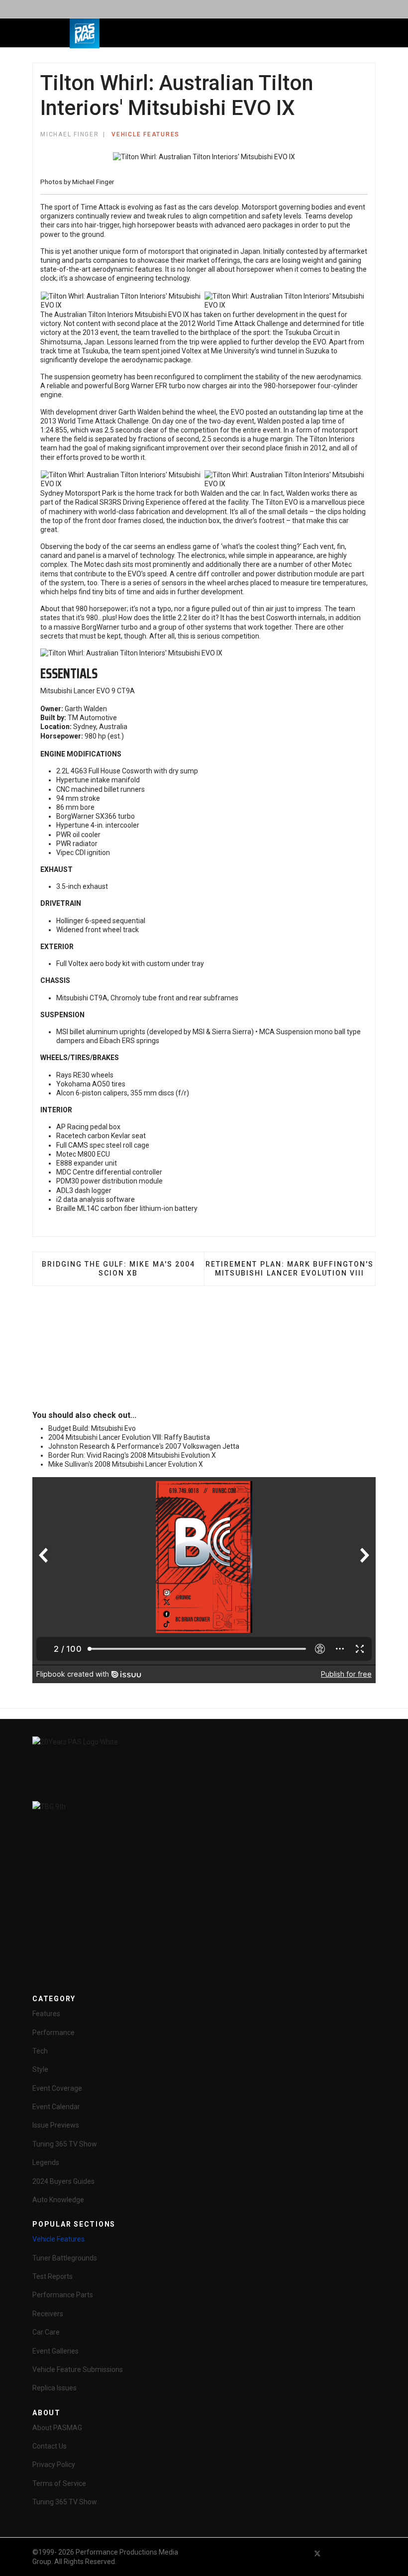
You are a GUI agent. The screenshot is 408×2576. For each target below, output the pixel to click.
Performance (53, 2033)
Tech (40, 2051)
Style (40, 2069)
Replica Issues (54, 2388)
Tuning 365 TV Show (65, 2144)
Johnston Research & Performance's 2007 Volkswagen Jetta (144, 1446)
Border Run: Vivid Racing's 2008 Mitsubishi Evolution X (132, 1455)
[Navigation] (156, 33)
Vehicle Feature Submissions (78, 2369)
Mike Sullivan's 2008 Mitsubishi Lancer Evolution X (126, 1464)
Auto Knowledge (58, 2200)
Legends (46, 2162)
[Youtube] (335, 2553)
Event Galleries (55, 2351)
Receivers (48, 2314)
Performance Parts (63, 2295)
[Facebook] (300, 2553)
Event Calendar (56, 2107)
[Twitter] (317, 2553)
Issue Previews (56, 2125)
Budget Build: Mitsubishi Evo (92, 1428)
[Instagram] (371, 2553)
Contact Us (50, 2446)
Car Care (46, 2332)
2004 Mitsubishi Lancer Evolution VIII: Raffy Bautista (129, 1437)
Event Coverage (57, 2088)
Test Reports (52, 2276)
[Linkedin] (353, 2553)
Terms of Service (59, 2483)
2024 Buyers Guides (63, 2181)
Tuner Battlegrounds (65, 2258)
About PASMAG (57, 2428)
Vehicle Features (146, 134)
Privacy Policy (54, 2465)
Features (46, 2014)
